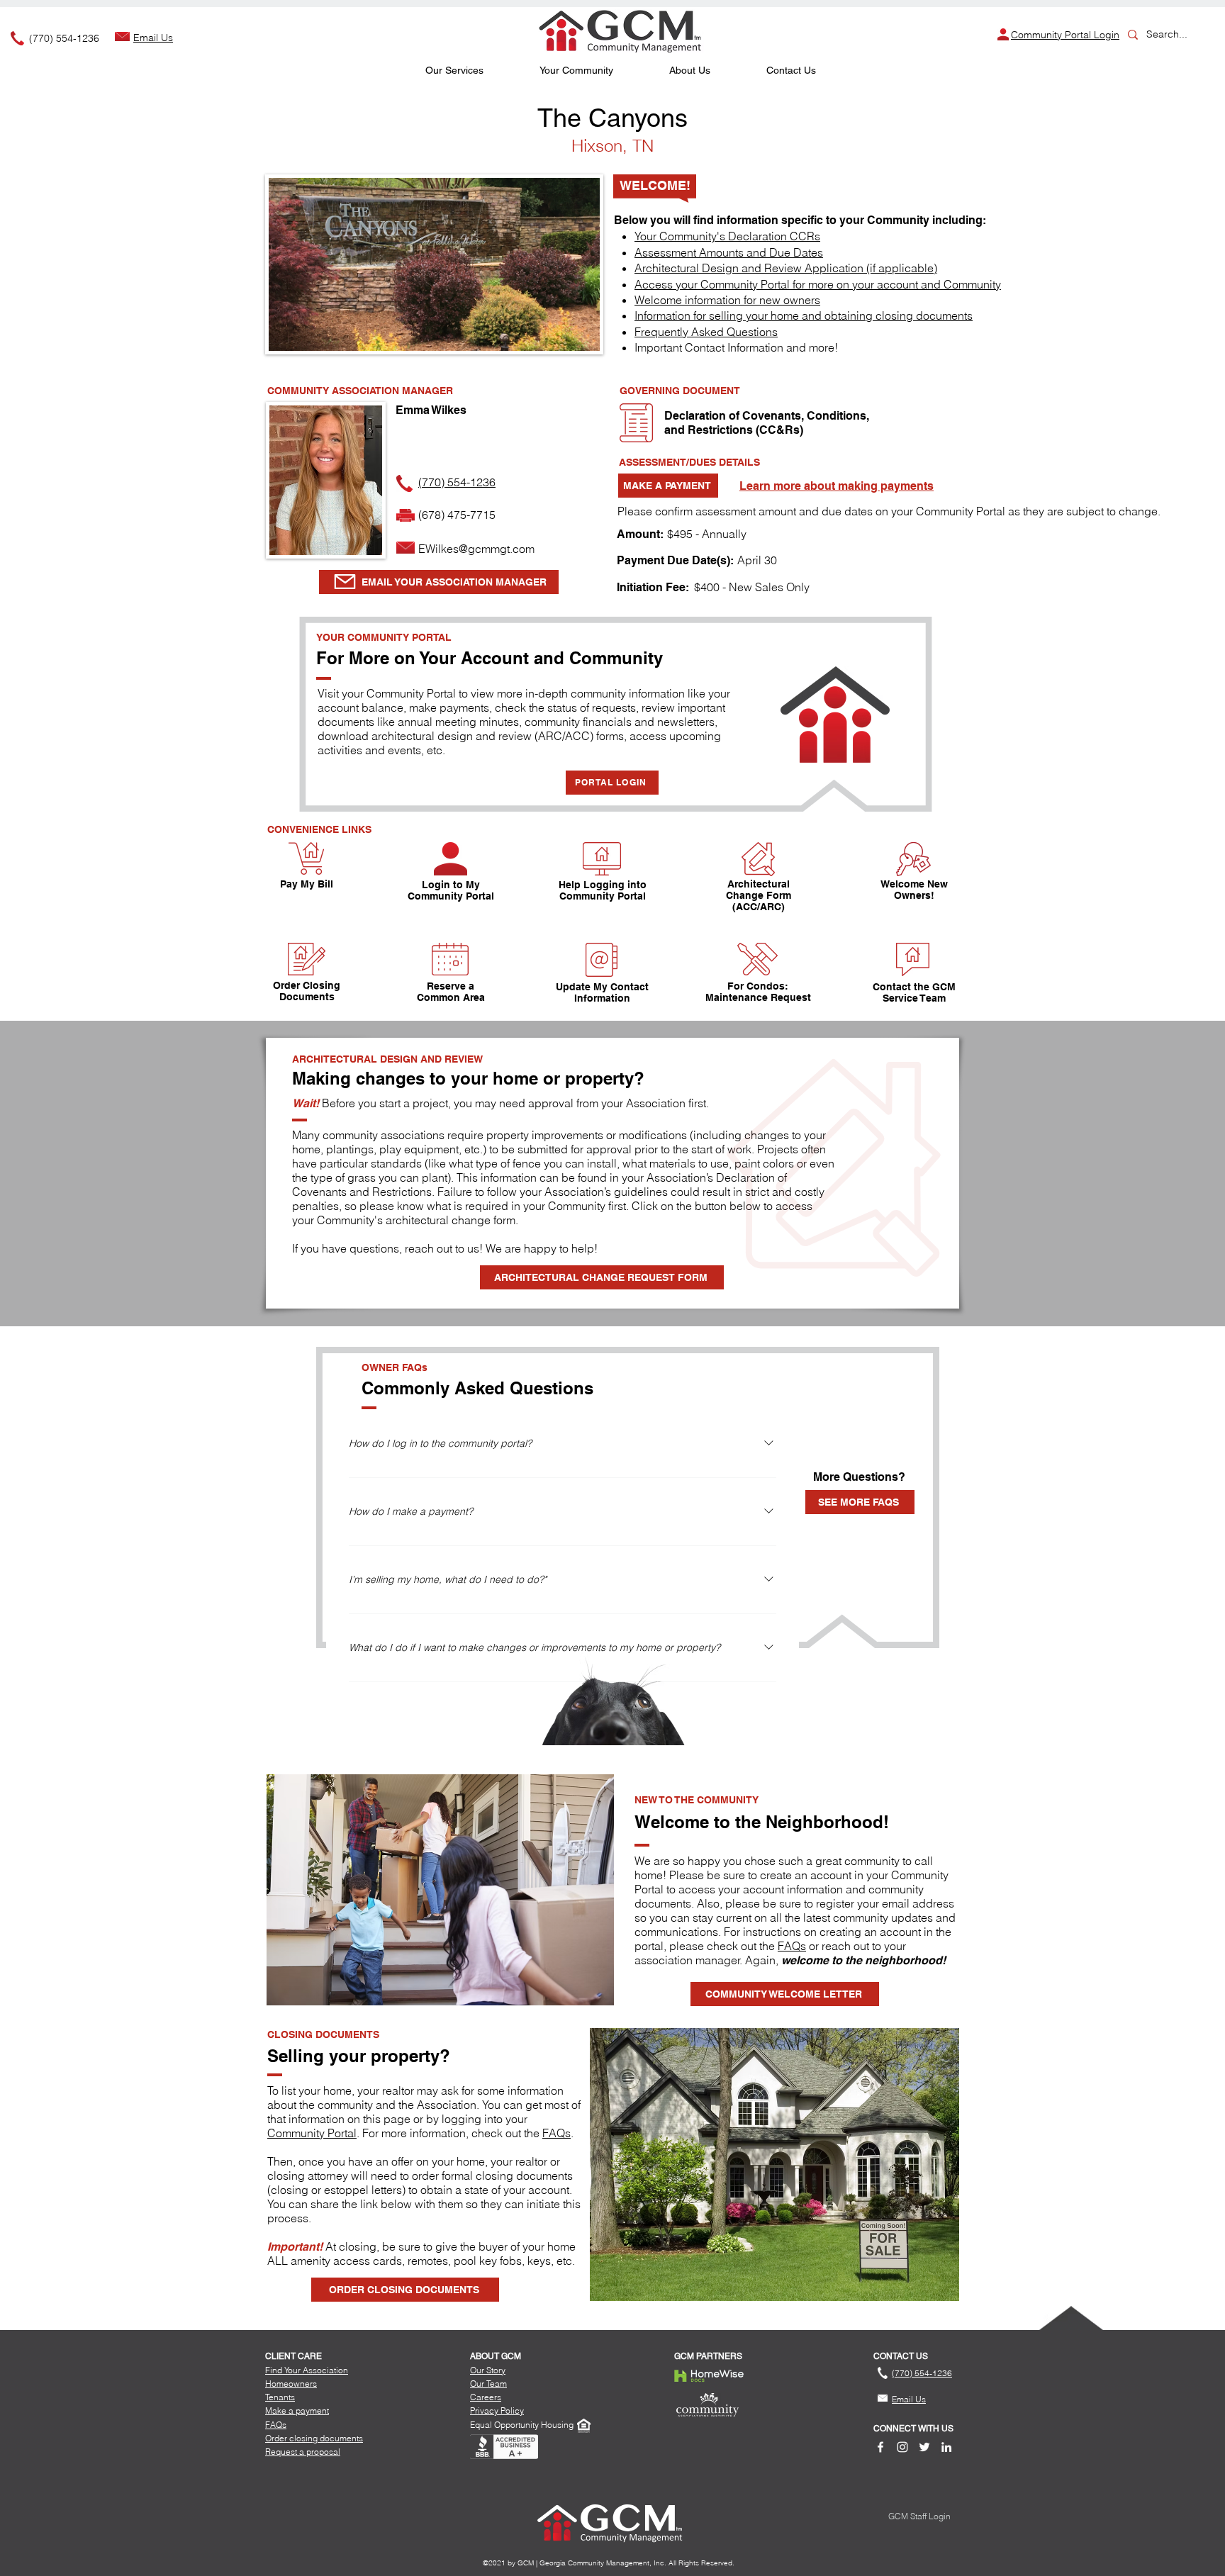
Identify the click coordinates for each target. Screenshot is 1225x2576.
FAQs (792, 1946)
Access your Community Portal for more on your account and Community (818, 284)
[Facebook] (880, 2447)
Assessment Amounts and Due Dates (729, 252)
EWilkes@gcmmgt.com (476, 549)
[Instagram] (902, 2447)
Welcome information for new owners (727, 300)
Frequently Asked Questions (706, 332)
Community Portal (312, 2133)
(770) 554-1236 (64, 38)
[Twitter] (924, 2447)
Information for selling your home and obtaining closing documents (804, 315)
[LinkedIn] (946, 2447)
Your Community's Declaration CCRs (727, 236)
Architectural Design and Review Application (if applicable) (786, 268)
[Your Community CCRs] (636, 423)
